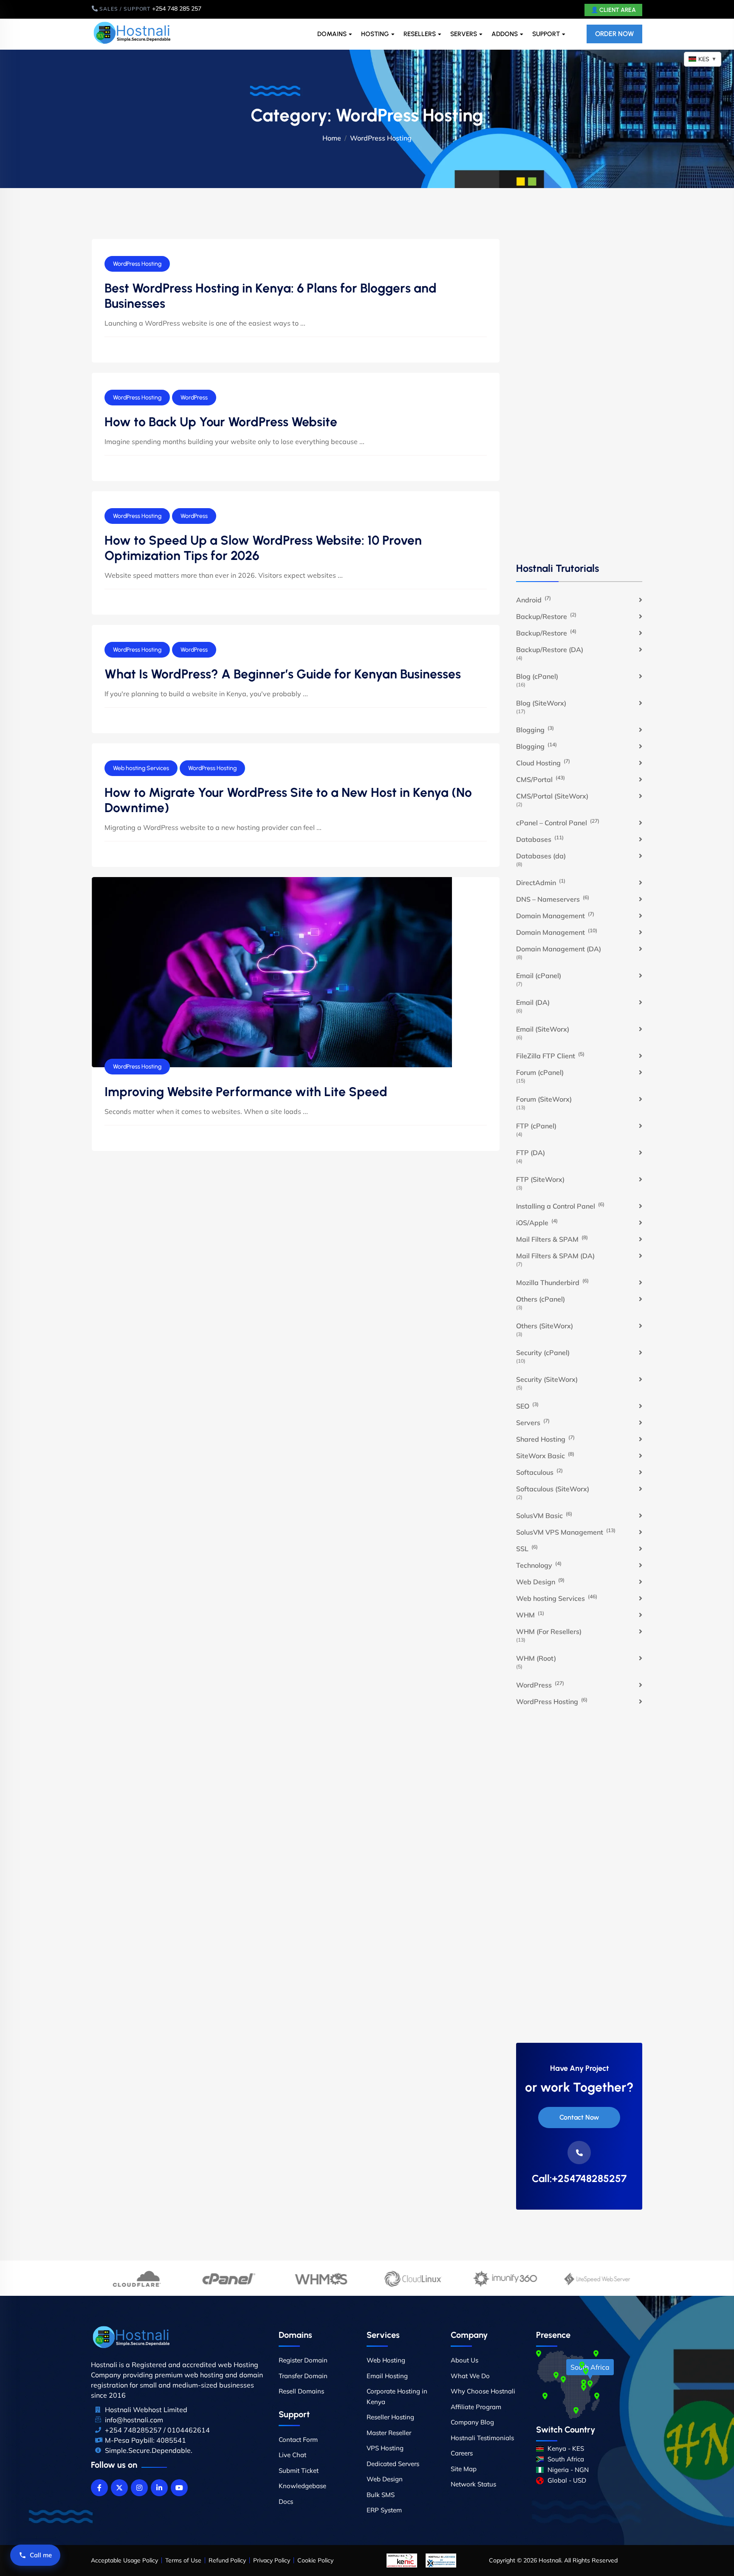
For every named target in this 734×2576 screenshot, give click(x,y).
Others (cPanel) (541, 1299)
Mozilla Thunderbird (552, 1282)
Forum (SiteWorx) (544, 1099)
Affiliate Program (476, 2407)
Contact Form (298, 2440)
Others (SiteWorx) (545, 1326)
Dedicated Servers (393, 2464)
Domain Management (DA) (559, 949)
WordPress (194, 398)
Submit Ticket (299, 2471)
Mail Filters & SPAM (552, 1239)
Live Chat (292, 2455)
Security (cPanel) (543, 1353)
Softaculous (539, 1472)
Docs (286, 2501)
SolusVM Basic (544, 1515)
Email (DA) (533, 1002)
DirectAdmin (541, 882)
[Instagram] (139, 2488)
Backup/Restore (546, 616)
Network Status (473, 2484)
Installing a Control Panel (560, 1206)
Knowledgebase (302, 2486)
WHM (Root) (536, 1658)
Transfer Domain (303, 2376)
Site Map (464, 2469)
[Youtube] (179, 2488)
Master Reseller (389, 2433)
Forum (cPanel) (540, 1072)
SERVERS (464, 34)
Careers (462, 2453)
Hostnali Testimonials (482, 2438)
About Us (464, 2360)
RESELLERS (420, 34)
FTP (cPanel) (536, 1126)
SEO (527, 1406)
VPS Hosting (385, 2448)
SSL (527, 1548)
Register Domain (303, 2360)
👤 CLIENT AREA (613, 10)
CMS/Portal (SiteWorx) (552, 796)
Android (534, 599)
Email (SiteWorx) (543, 1029)
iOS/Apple (537, 1222)
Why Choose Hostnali (483, 2391)
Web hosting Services (141, 768)
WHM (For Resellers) (549, 1631)
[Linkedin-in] (159, 2488)
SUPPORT (546, 34)
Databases (540, 839)
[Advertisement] (579, 399)
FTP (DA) (531, 1153)
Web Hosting (386, 2360)
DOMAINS (332, 34)
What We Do (470, 2376)
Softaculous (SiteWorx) (553, 1489)
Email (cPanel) (539, 976)
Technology (539, 1565)
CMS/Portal (541, 779)
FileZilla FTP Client (550, 1055)
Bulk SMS (381, 2495)
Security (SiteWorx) (547, 1379)
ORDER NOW (614, 34)
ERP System (384, 2510)
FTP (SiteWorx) (540, 1179)
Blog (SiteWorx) (541, 703)
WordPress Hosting (137, 264)
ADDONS (505, 34)
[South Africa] (590, 2384)
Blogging (535, 729)
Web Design (540, 1581)
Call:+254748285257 (579, 2179)
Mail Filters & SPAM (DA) (555, 1256)
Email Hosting (387, 2376)
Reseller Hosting (390, 2417)
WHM (530, 1614)
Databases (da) (541, 856)
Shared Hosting (545, 1439)
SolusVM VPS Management (566, 1532)
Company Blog (472, 2422)
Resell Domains (301, 2391)
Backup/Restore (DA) (550, 650)
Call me (41, 2555)
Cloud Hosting (543, 762)
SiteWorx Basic (545, 1455)
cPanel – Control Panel (558, 822)
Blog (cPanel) (537, 676)
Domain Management (555, 915)
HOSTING (375, 34)
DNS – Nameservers (553, 899)
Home (332, 138)
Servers (533, 1422)
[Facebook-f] (99, 2488)
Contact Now (579, 2117)
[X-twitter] (119, 2488)
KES (707, 59)
